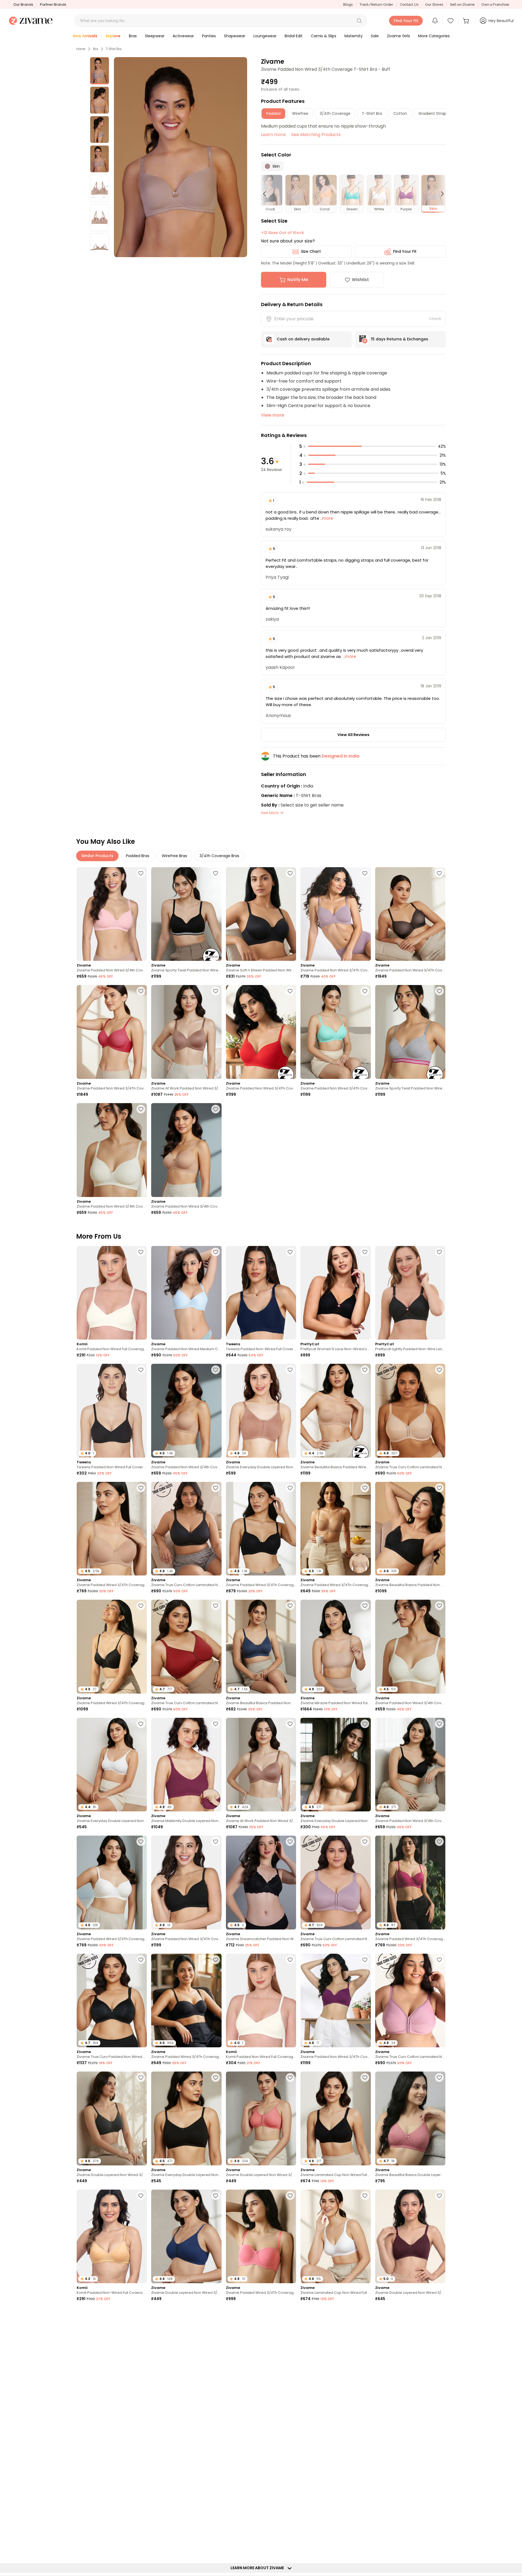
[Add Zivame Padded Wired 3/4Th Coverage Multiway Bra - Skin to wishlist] (365, 1488)
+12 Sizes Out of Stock (282, 233)
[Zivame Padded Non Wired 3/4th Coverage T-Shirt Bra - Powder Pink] (112, 914)
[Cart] (467, 21)
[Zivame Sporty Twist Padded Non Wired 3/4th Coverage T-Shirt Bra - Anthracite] (186, 914)
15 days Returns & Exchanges (400, 339)
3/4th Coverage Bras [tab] (219, 856)
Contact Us (409, 4)
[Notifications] (435, 21)
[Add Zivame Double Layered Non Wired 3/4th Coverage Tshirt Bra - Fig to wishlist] (439, 2196)
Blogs (348, 4)
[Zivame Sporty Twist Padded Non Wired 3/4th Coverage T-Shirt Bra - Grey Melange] (410, 1032)
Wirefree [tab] (300, 113)
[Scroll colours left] (267, 194)
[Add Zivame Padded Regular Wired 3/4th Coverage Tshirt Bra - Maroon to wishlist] (365, 2549)
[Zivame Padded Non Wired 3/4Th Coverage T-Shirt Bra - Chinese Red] (261, 1032)
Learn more (273, 135)
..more (326, 518)
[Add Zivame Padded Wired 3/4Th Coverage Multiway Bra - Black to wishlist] (216, 1960)
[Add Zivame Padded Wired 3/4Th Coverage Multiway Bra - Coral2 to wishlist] (290, 2196)
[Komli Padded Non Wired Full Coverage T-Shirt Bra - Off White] (112, 1293)
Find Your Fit (405, 251)
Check (435, 319)
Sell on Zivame (462, 4)
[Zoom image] (181, 157)
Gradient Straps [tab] (433, 113)
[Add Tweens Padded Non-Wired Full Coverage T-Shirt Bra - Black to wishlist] (365, 2313)
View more (273, 415)
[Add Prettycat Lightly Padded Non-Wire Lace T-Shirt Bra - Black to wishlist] (439, 1252)
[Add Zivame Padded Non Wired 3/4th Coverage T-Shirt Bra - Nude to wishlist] (216, 1109)
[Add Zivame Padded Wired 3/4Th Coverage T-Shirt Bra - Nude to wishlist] (141, 1488)
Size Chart (311, 251)
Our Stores (434, 4)
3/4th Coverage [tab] (335, 113)
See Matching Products (316, 135)
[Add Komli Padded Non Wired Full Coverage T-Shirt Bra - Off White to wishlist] (141, 1252)
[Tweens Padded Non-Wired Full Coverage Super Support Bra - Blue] (261, 1293)
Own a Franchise (495, 4)
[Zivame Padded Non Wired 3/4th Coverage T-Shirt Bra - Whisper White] (112, 1150)
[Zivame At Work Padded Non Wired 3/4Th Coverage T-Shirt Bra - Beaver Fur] (186, 1032)
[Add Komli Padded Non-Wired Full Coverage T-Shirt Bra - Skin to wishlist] (141, 2196)
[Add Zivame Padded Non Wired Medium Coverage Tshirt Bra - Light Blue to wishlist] (216, 1252)
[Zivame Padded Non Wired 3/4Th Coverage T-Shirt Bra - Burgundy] (112, 1032)
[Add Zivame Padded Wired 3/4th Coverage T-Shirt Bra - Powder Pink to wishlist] (290, 2313)
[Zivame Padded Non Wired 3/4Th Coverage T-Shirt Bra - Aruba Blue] (335, 1032)
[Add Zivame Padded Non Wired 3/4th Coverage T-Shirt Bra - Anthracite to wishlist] (439, 1724)
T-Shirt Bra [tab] (372, 113)
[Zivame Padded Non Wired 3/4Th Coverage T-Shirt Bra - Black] (410, 914)
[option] (100, 71)
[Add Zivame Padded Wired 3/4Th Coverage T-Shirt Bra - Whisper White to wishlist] (141, 1842)
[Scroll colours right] (440, 194)
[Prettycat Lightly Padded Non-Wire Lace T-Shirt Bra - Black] (410, 1293)
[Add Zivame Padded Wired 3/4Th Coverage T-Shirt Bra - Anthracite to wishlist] (290, 1488)
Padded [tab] (273, 113)
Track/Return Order (376, 4)
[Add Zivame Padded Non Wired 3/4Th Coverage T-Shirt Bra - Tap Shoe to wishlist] (216, 1842)
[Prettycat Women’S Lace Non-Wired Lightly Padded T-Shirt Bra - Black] (335, 1293)
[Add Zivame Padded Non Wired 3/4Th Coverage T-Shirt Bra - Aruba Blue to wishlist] (365, 991)
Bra (96, 49)
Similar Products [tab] (97, 856)
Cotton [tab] (400, 113)
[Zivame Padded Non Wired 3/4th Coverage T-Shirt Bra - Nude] (186, 1150)
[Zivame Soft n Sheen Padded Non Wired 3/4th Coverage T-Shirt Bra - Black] (261, 914)
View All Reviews (353, 735)
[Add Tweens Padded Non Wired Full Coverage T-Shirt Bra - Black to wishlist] (141, 1370)
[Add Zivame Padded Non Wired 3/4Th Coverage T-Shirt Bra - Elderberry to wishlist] (365, 873)
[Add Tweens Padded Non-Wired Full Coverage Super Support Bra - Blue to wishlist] (290, 1252)
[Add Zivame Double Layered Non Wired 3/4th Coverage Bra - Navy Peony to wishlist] (216, 2196)
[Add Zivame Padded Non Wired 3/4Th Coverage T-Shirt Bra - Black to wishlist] (439, 873)
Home (81, 49)
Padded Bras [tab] (138, 856)
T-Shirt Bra (114, 49)
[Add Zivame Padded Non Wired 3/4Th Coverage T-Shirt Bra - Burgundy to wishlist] (141, 991)
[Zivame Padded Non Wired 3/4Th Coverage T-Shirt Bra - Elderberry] (335, 914)
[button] (359, 21)
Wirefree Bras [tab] (174, 856)
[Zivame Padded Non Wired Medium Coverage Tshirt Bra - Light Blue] (186, 1293)
